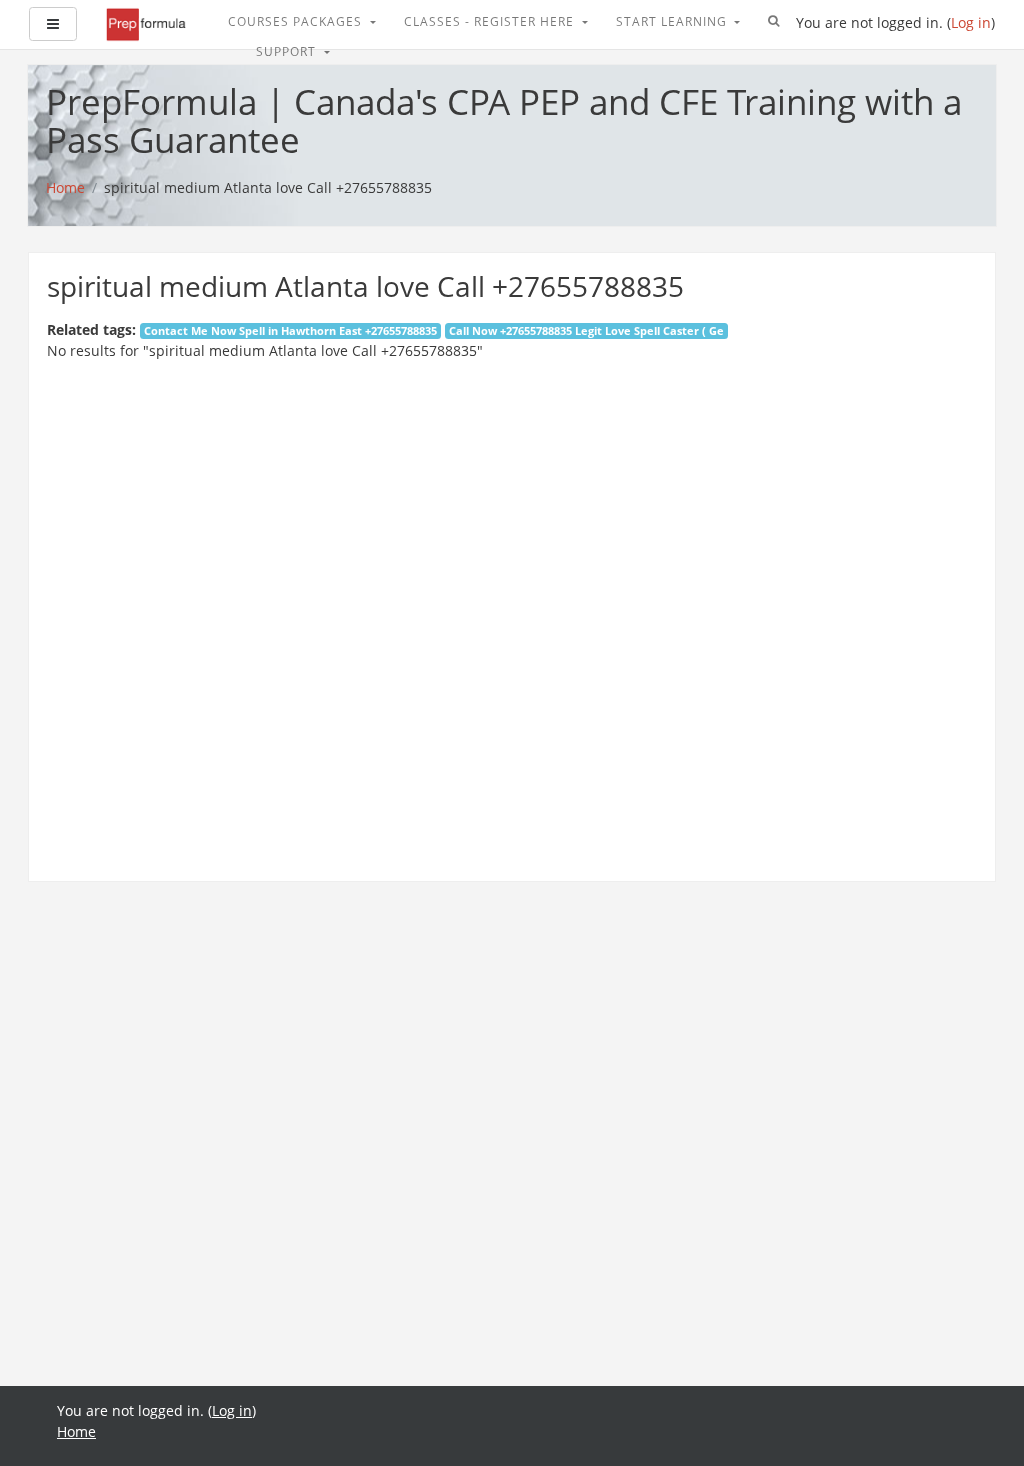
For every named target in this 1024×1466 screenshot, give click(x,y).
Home (76, 1431)
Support (288, 51)
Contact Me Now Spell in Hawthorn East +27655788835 (290, 331)
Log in (971, 22)
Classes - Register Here (491, 21)
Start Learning (673, 21)
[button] (774, 22)
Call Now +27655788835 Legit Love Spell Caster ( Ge (586, 331)
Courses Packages (297, 21)
